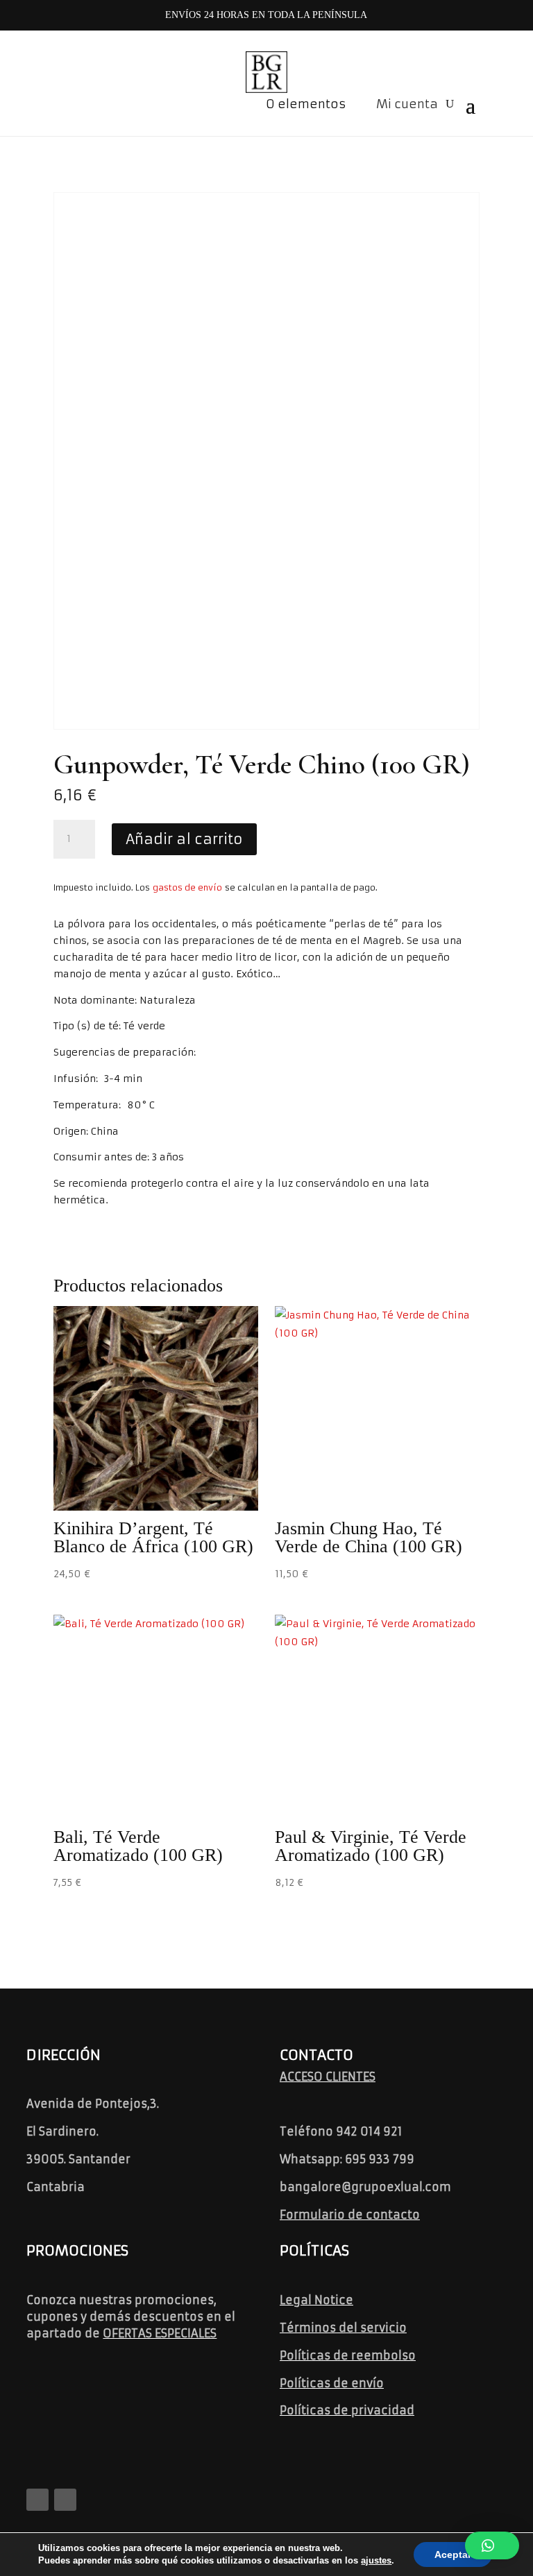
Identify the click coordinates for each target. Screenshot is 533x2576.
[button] (492, 2545)
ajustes (376, 2560)
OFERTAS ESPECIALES (160, 2333)
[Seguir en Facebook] (37, 2500)
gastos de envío (187, 887)
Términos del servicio (343, 2328)
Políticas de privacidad (347, 2410)
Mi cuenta (407, 104)
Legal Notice (316, 2300)
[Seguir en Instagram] (65, 2500)
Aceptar (453, 2554)
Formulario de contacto (350, 2215)
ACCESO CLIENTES (328, 2077)
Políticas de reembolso (348, 2355)
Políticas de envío (332, 2383)
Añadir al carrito (184, 839)
